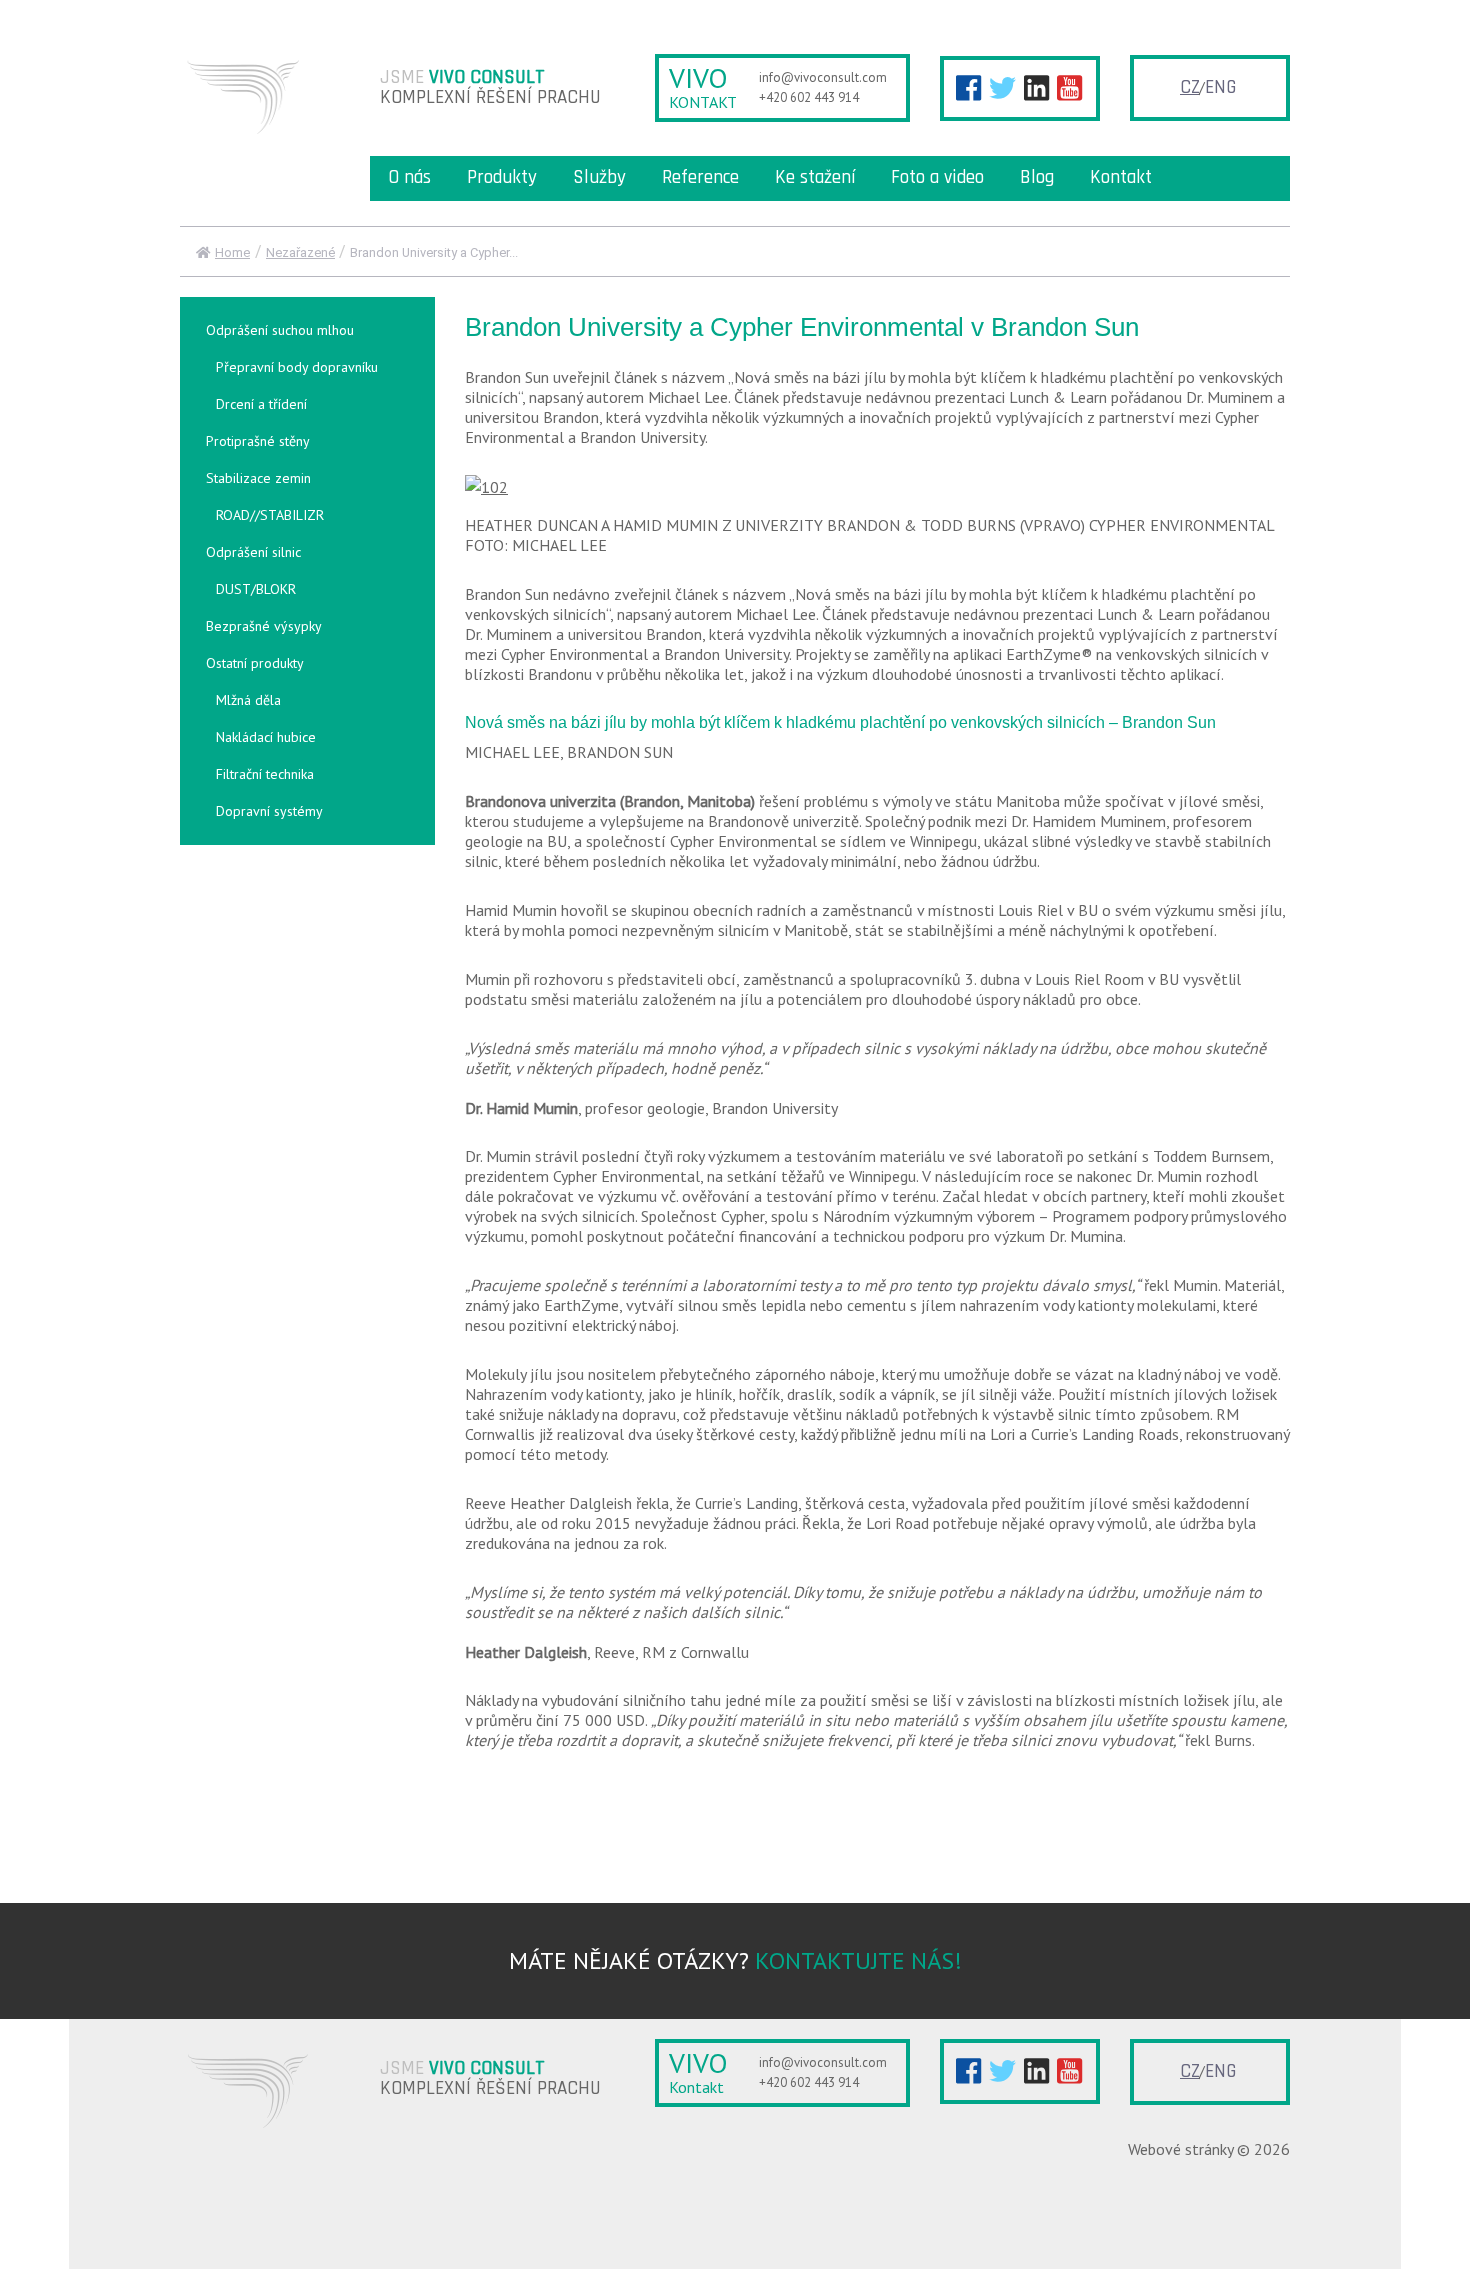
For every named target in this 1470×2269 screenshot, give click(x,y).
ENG (1220, 87)
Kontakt (1121, 177)
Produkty (502, 177)
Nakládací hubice (266, 737)
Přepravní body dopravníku (297, 367)
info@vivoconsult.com (823, 77)
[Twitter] (1002, 88)
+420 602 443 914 (809, 97)
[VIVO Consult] (252, 95)
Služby (599, 177)
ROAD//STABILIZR (270, 515)
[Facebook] (968, 88)
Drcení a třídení (261, 404)
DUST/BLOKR (256, 589)
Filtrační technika (265, 774)
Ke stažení (815, 177)
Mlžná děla (248, 700)
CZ (1190, 87)
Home (232, 252)
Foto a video (937, 177)
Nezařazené (300, 252)
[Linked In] (1036, 88)
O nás (409, 177)
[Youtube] (1069, 88)
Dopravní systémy (269, 811)
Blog (1037, 177)
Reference (700, 177)
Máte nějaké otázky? (735, 1960)
